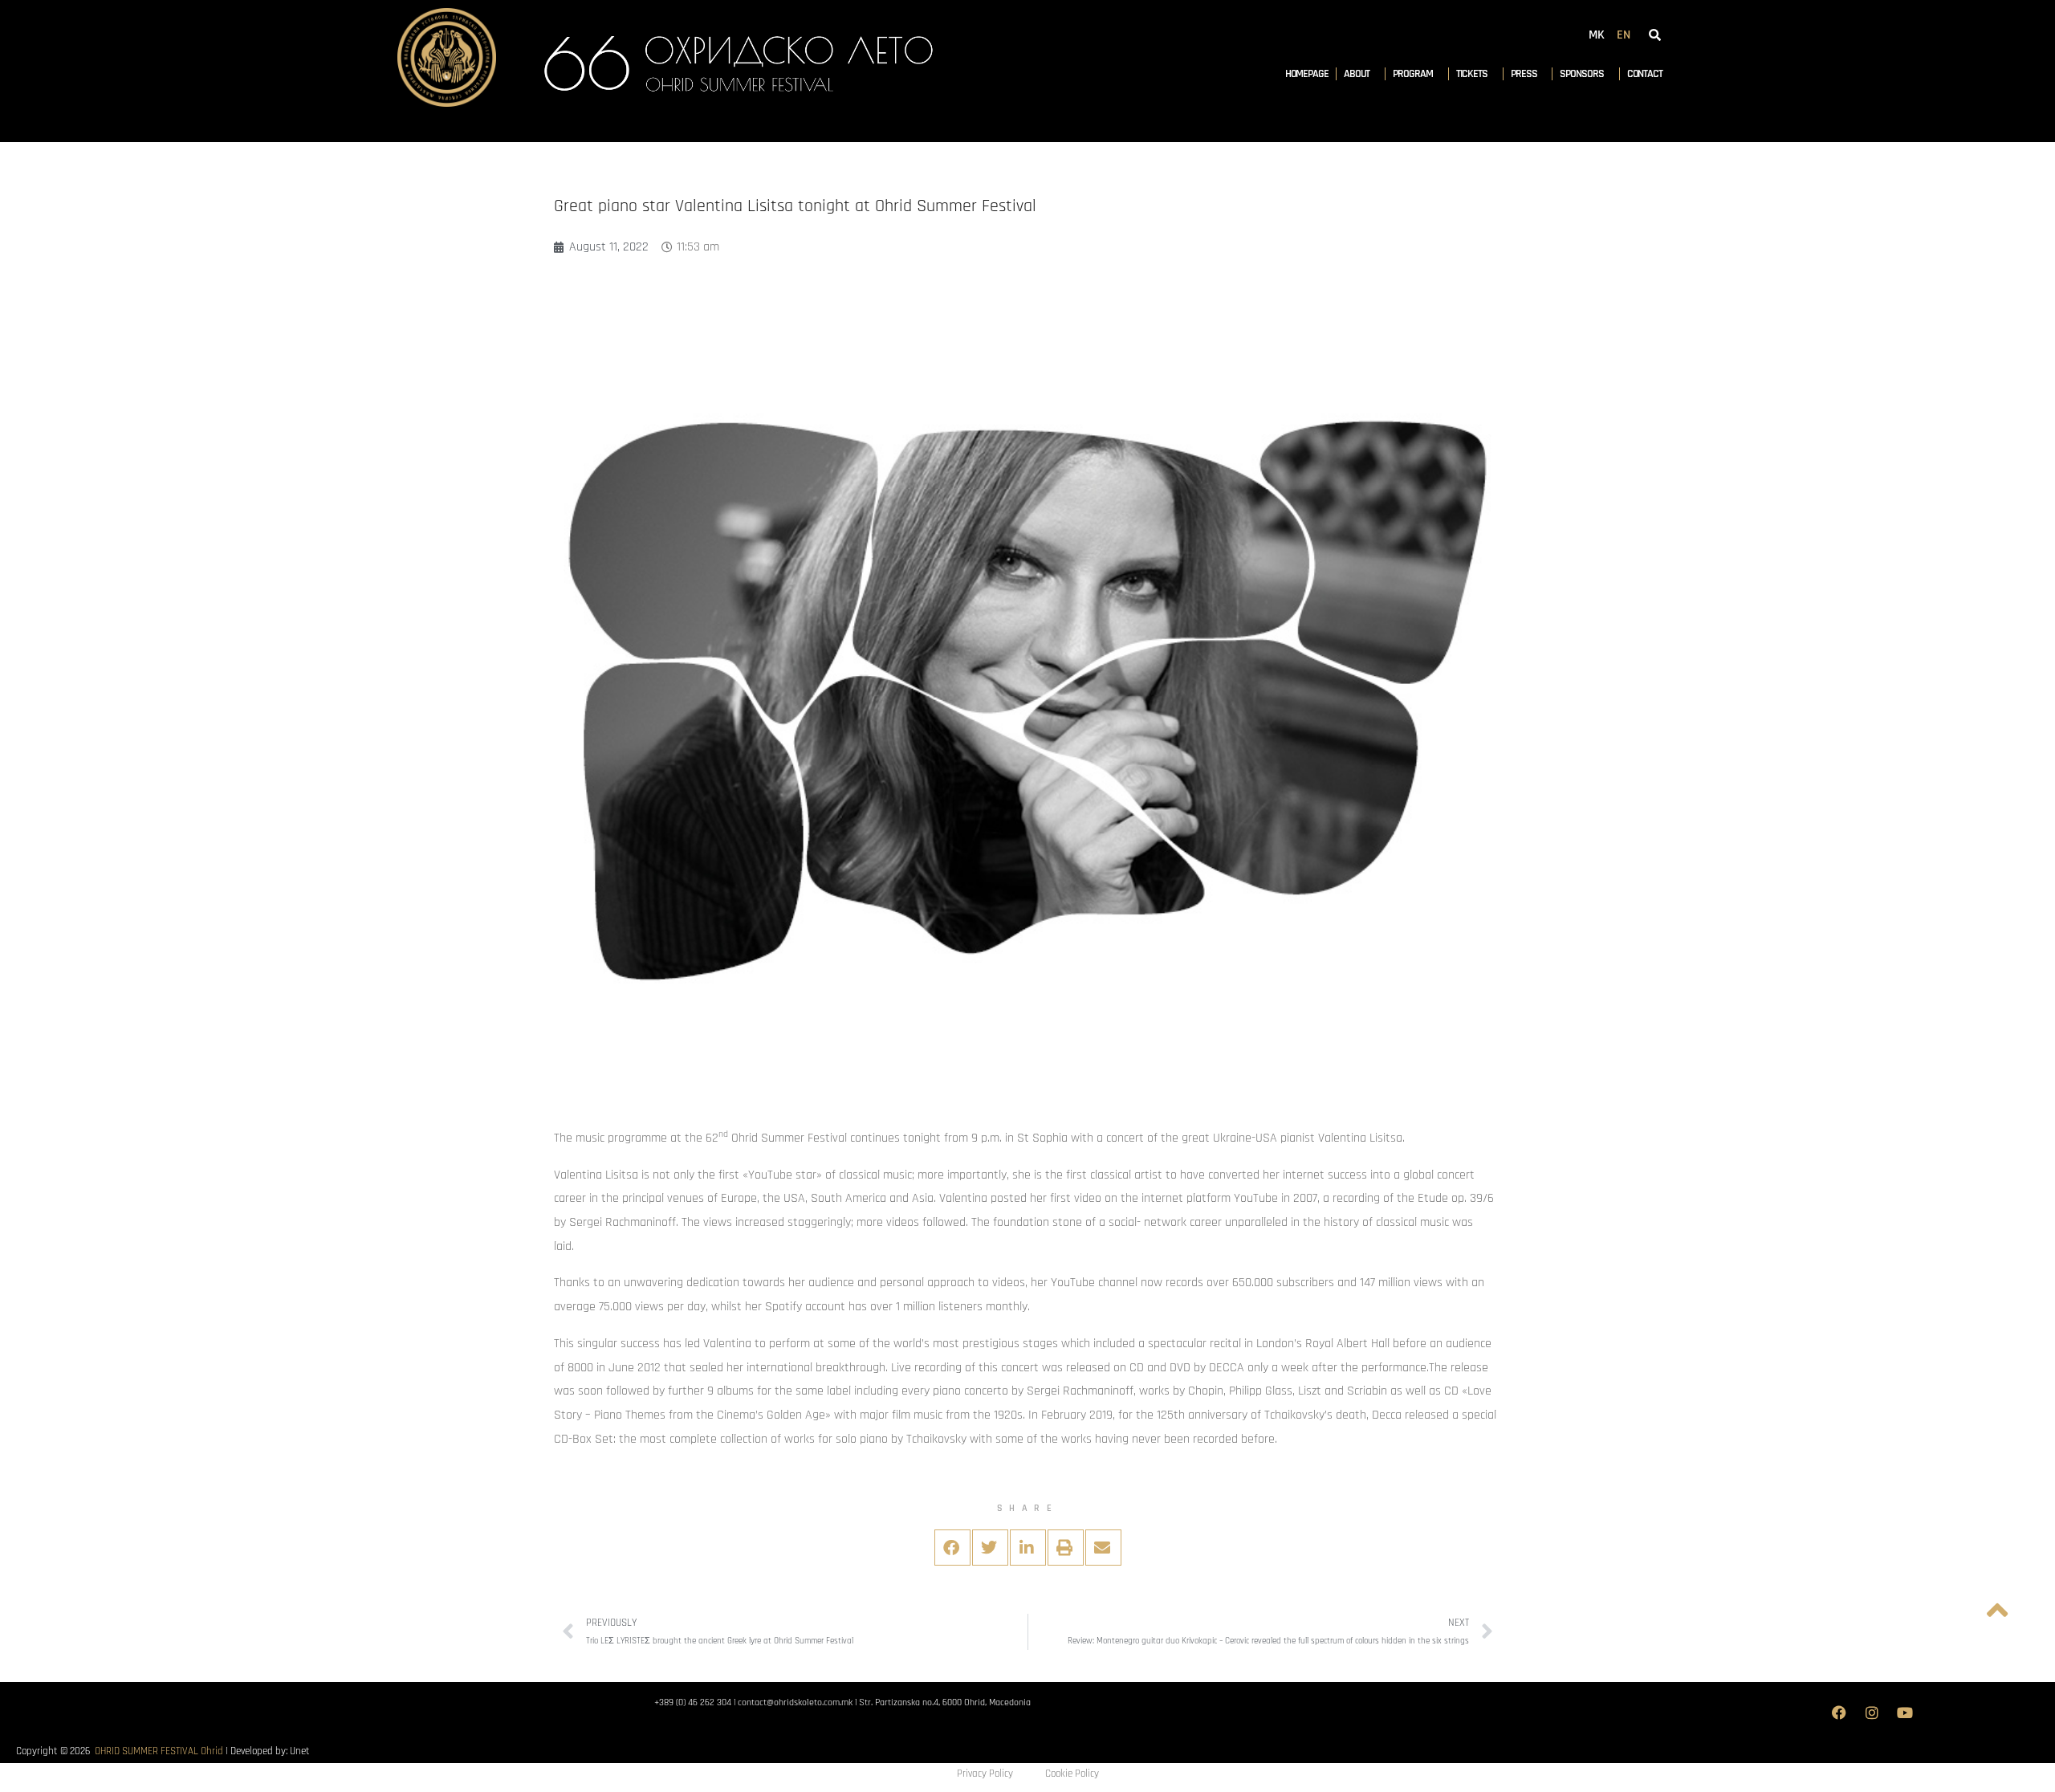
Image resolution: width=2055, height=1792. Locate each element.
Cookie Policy (1072, 1774)
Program (1412, 74)
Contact (1645, 74)
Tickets (1472, 74)
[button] (952, 1548)
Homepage (1307, 74)
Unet (300, 1751)
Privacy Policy (985, 1774)
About (1357, 74)
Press (1524, 74)
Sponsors (1581, 74)
